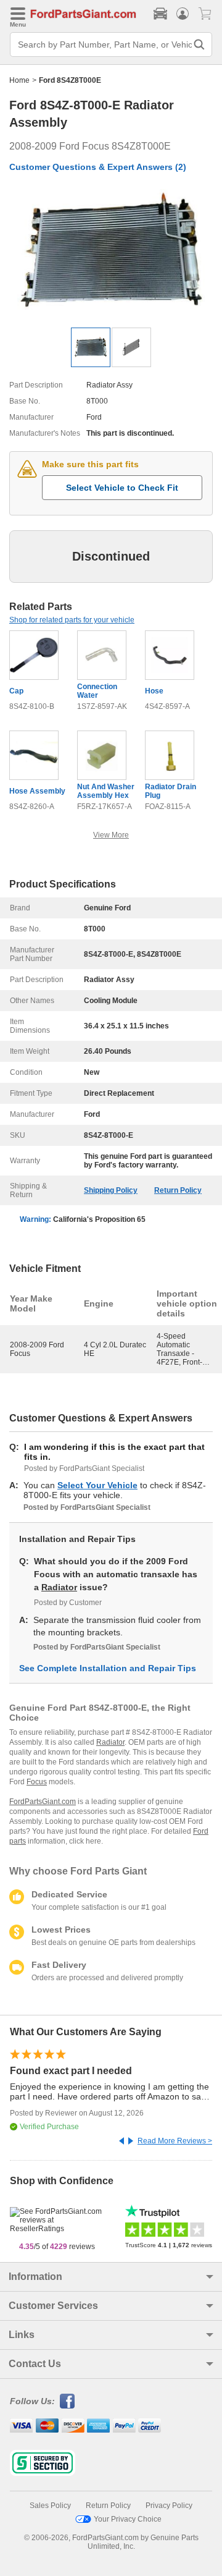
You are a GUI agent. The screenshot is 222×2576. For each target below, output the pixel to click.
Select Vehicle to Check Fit (122, 488)
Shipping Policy (111, 1190)
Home (19, 80)
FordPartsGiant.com (43, 1802)
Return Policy (178, 1190)
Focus (37, 1782)
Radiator (59, 1587)
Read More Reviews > (175, 2141)
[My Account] (183, 14)
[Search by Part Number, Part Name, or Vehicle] (199, 44)
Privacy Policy (169, 2506)
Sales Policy (50, 2506)
